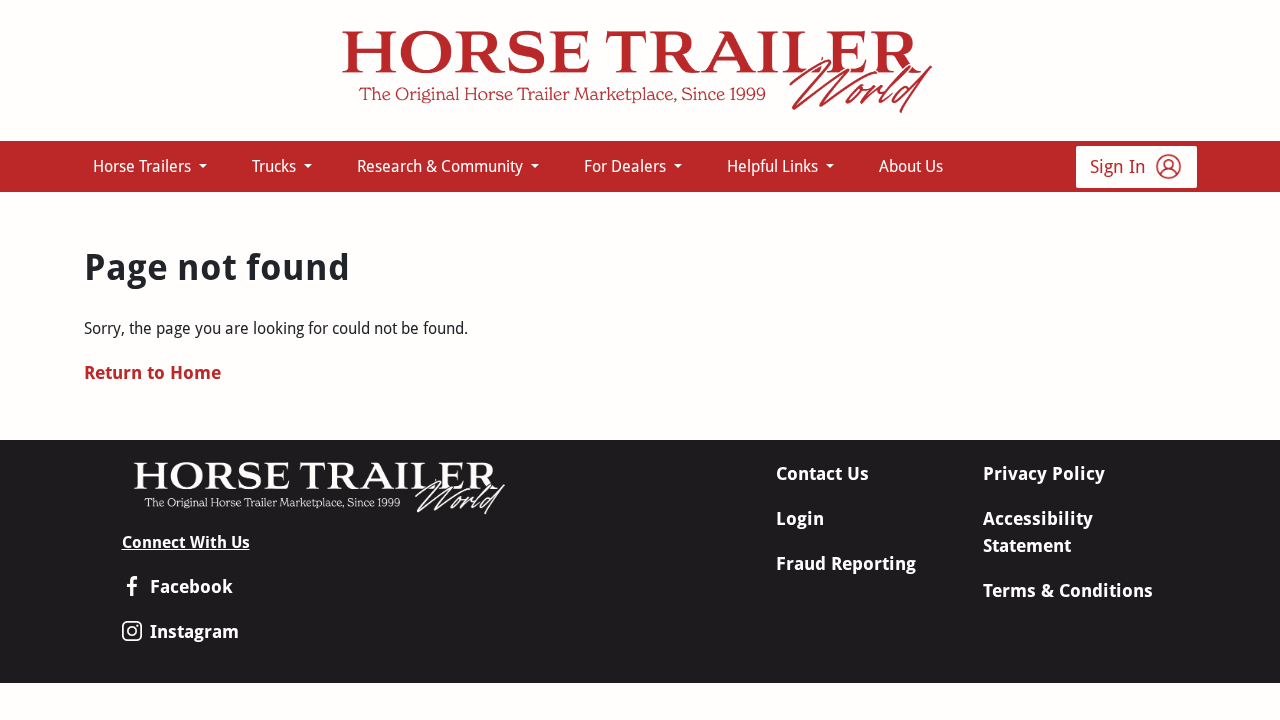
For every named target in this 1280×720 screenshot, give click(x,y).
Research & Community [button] (442, 166)
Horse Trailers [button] (144, 166)
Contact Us (822, 473)
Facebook (191, 586)
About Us (911, 166)
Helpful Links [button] (774, 166)
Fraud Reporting (846, 563)
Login (800, 518)
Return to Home (152, 372)
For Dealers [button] (627, 166)
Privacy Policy (1044, 473)
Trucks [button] (276, 166)
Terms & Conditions (1068, 590)
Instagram (194, 631)
